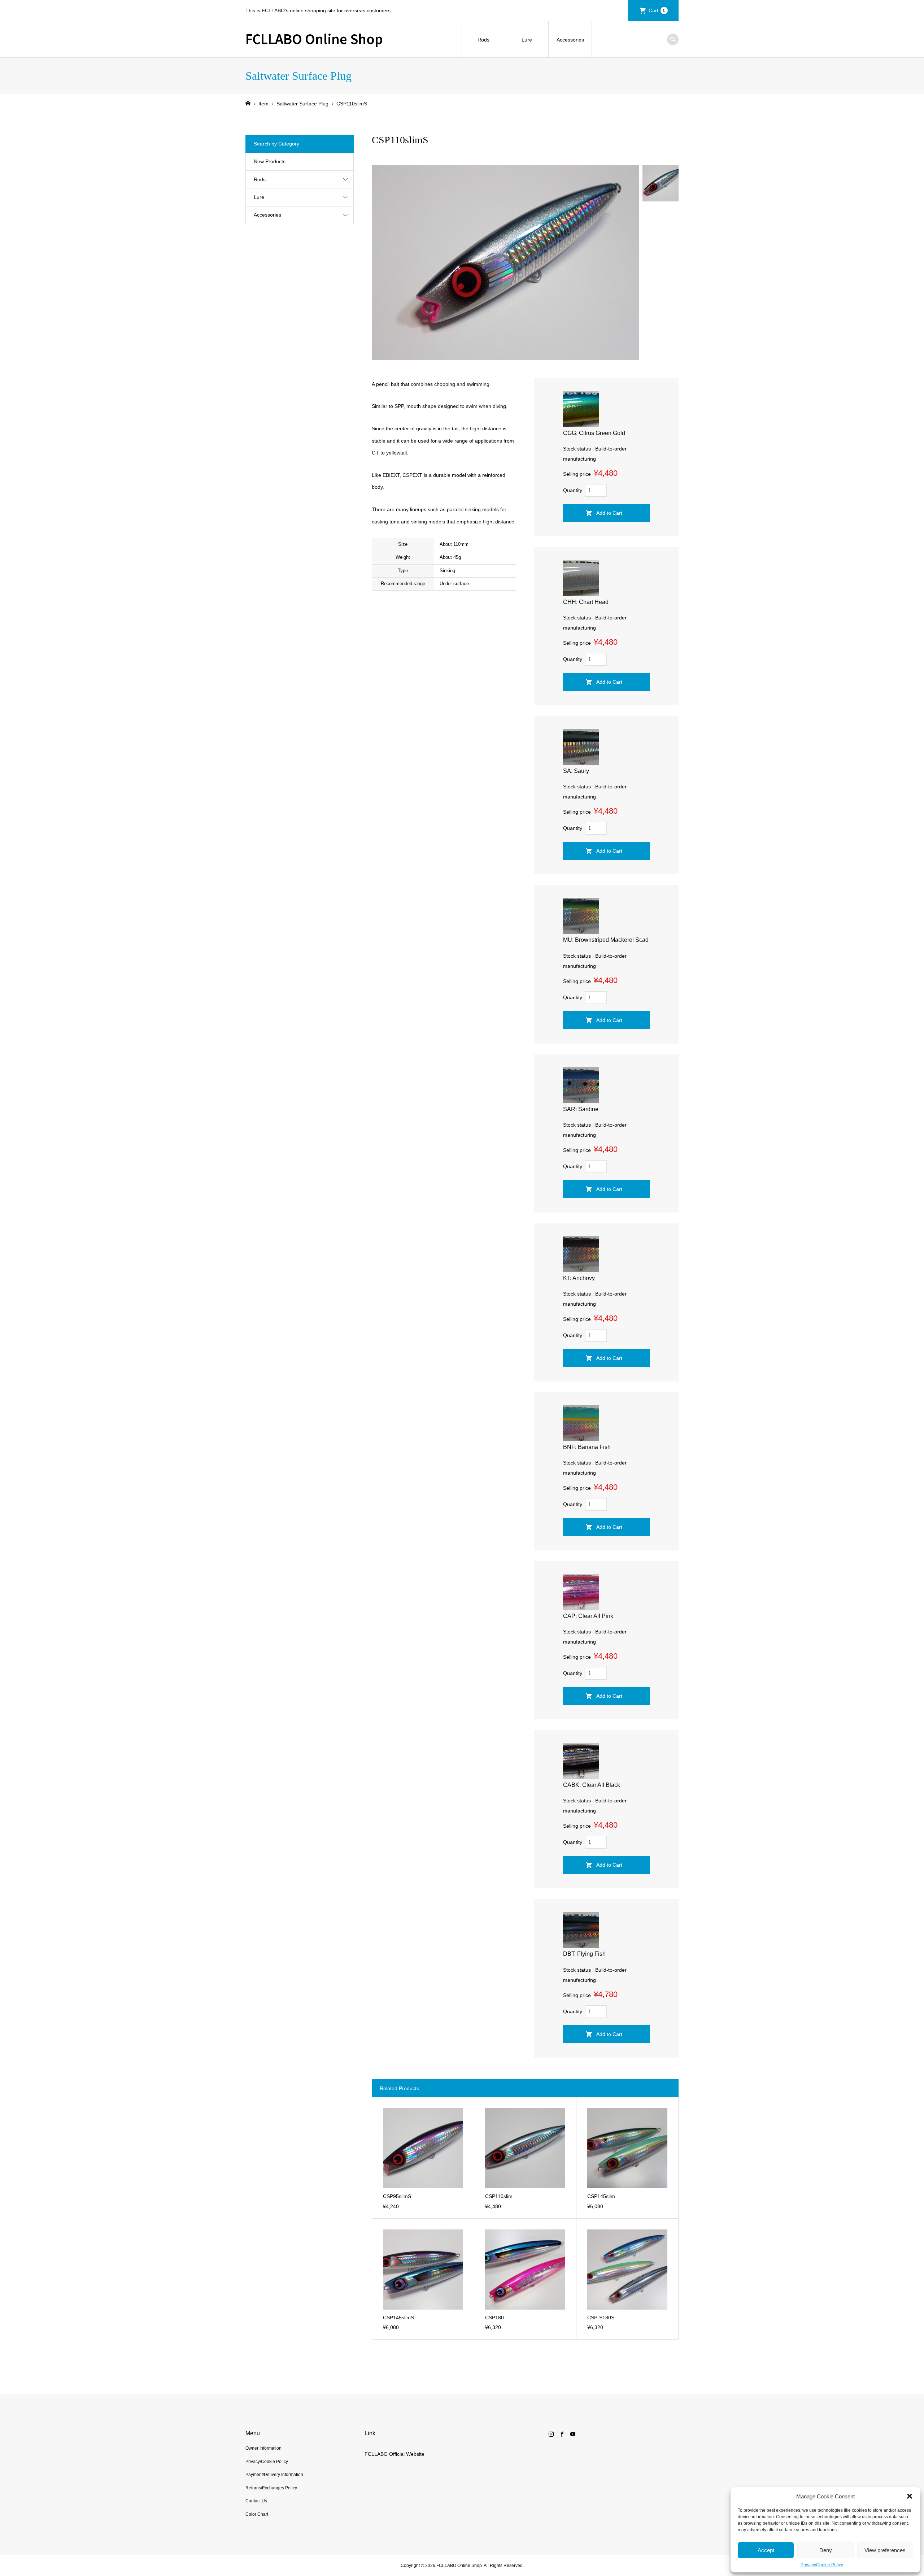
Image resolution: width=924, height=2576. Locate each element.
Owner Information (263, 2448)
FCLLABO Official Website (395, 2454)
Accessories (570, 40)
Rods (483, 40)
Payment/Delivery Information (274, 2475)
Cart (657, 10)
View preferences (885, 2550)
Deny (826, 2550)
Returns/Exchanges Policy (271, 2488)
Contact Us (256, 2501)
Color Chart (257, 2514)
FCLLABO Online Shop (314, 38)
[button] (910, 2496)
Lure (527, 40)
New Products (270, 161)
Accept (766, 2550)
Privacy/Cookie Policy (822, 2565)
